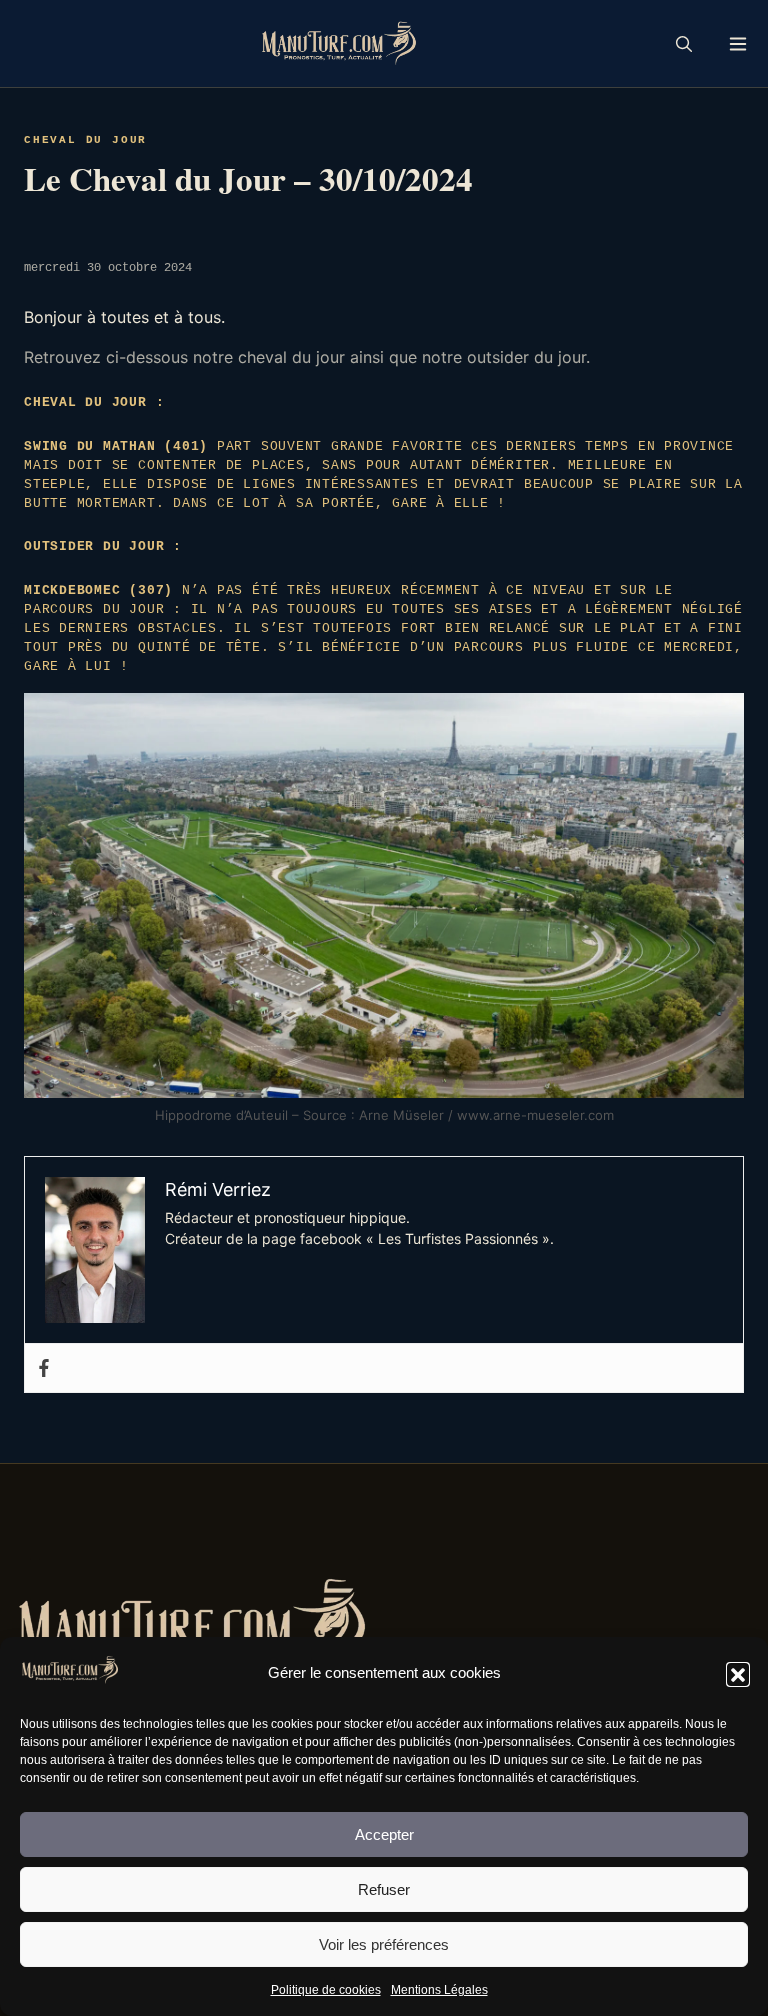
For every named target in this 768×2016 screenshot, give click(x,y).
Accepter (384, 1834)
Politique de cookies (326, 1990)
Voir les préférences (384, 1944)
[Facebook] (44, 1368)
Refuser (384, 1889)
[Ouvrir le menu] (738, 43)
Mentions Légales (439, 1990)
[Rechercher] (684, 44)
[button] (738, 1674)
